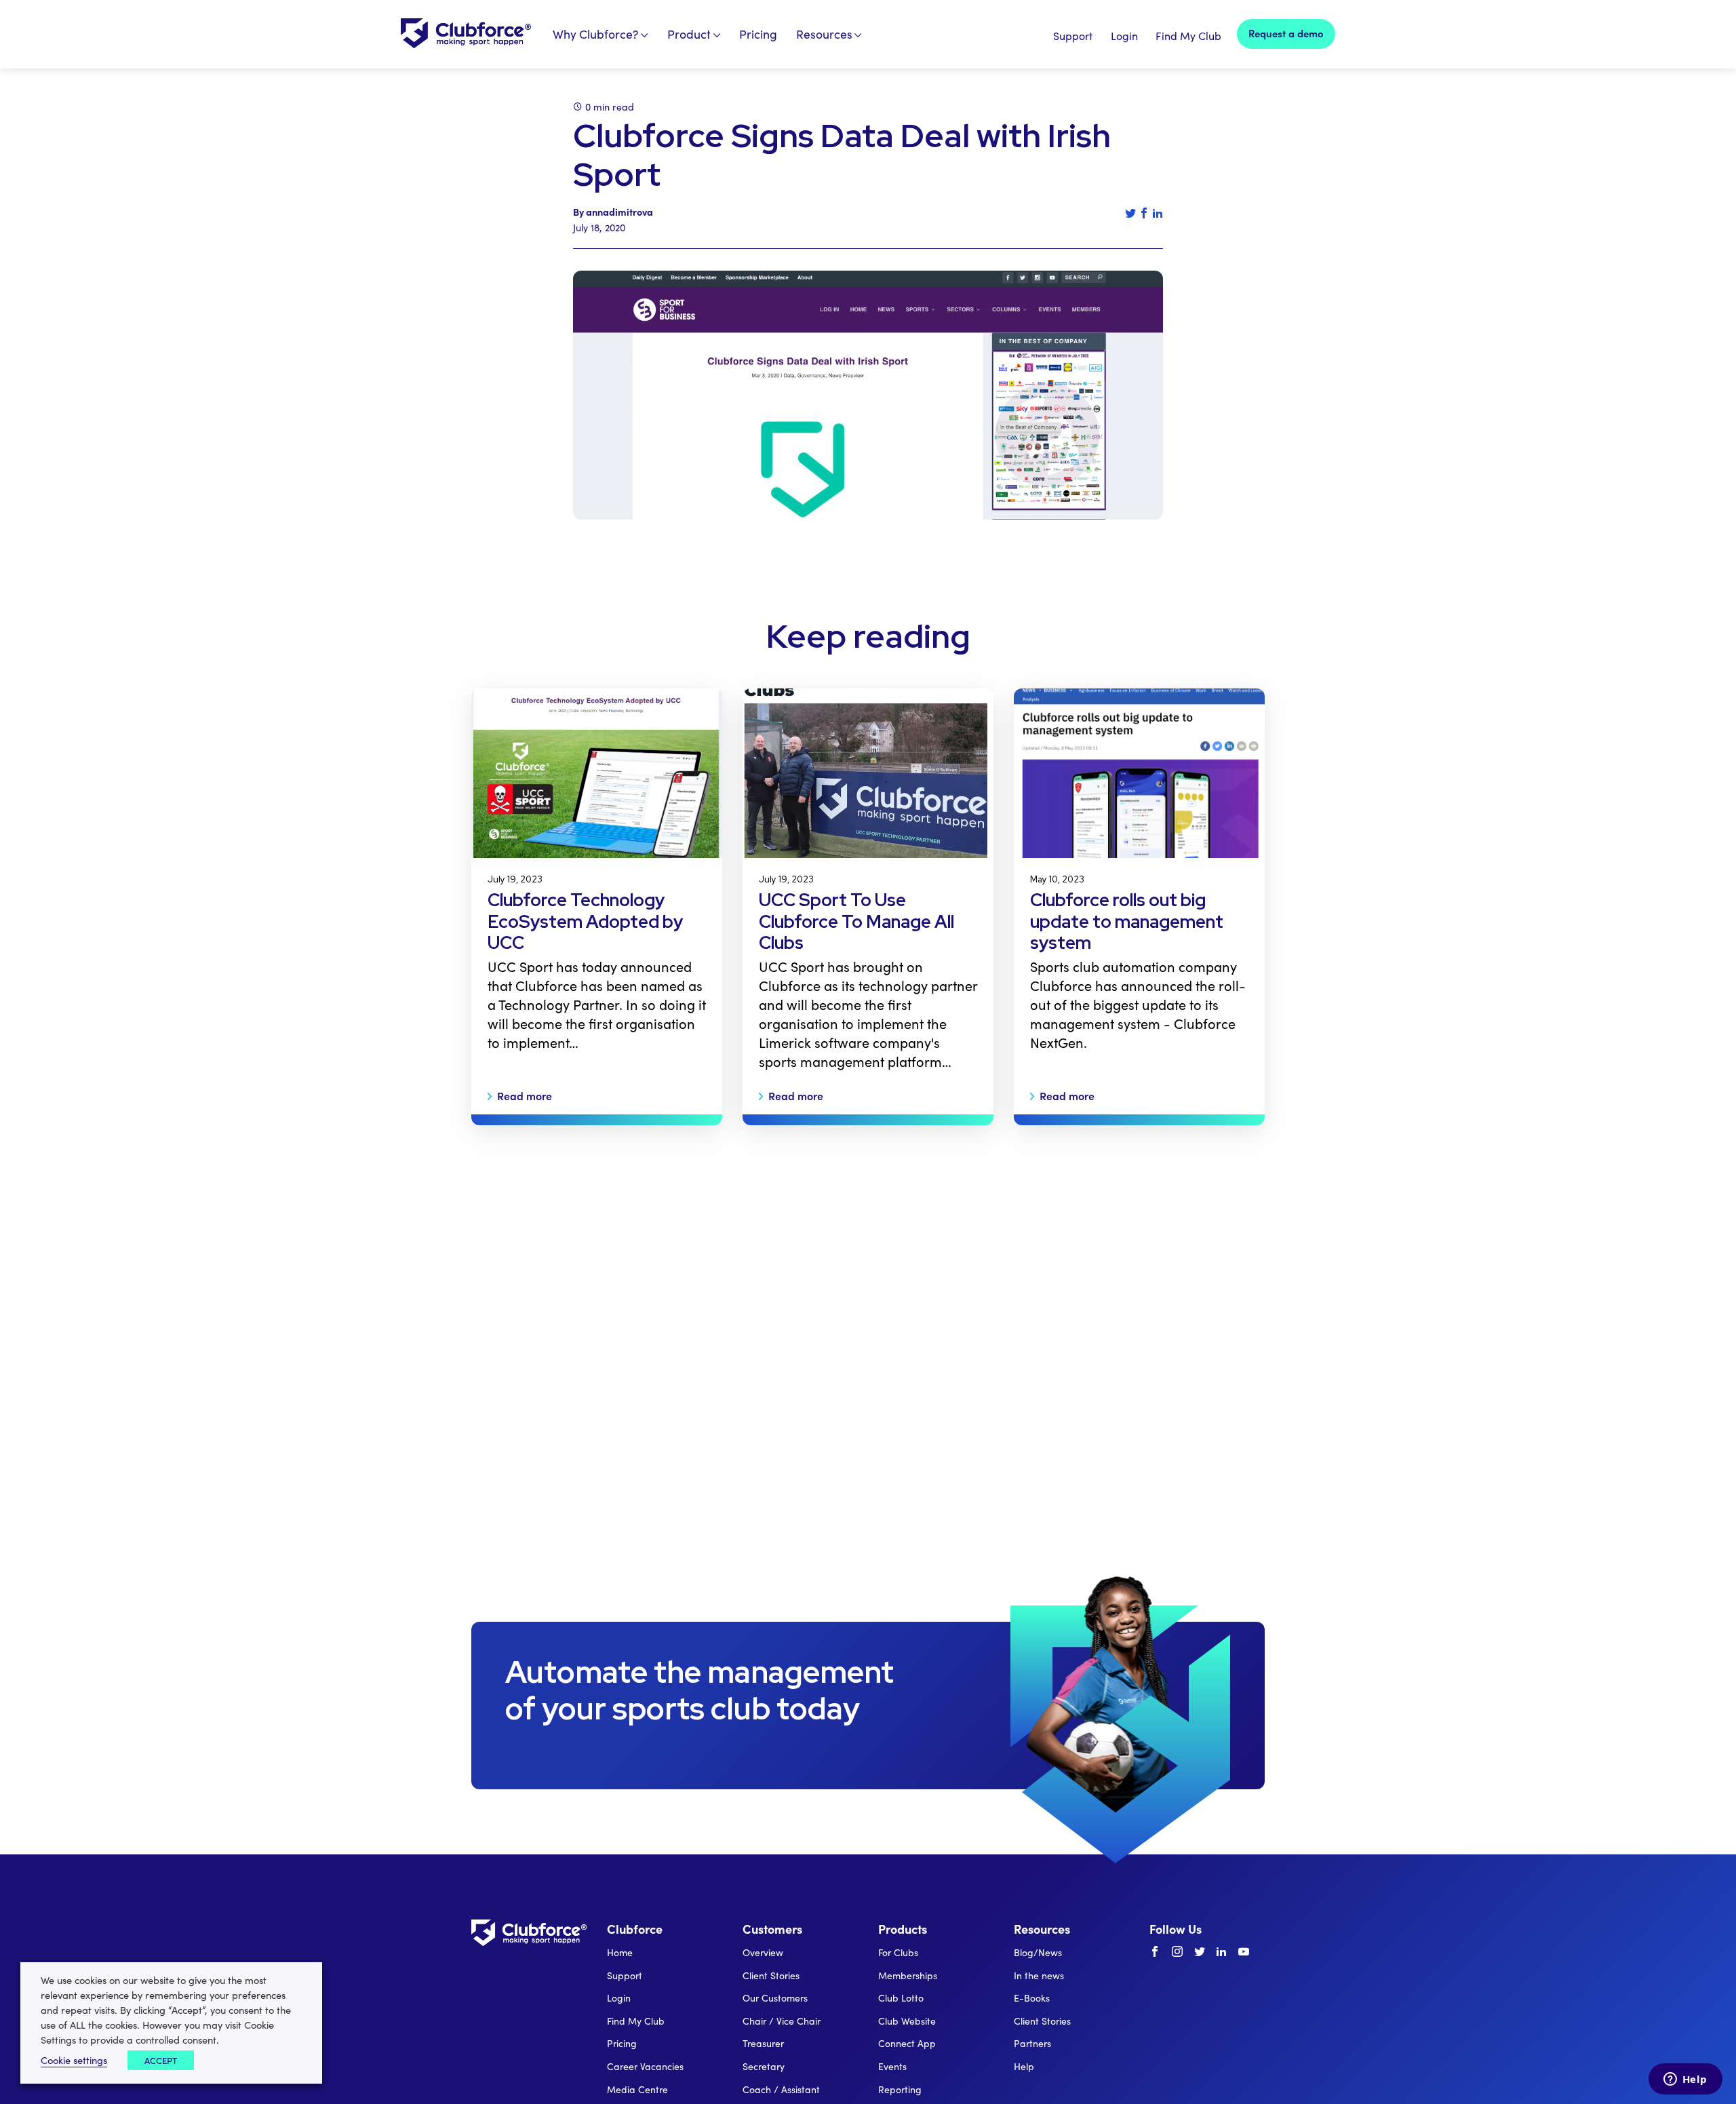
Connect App (907, 2043)
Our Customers (775, 1998)
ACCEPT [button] (161, 2060)
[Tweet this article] (1130, 213)
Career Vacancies (645, 2066)
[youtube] (1244, 1952)
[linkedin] (1221, 1952)
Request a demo (1286, 33)
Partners (1032, 2043)
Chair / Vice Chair (782, 2021)
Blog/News (1038, 1952)
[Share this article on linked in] (1158, 213)
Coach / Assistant (781, 2089)
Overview (763, 1952)
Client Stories (771, 1975)
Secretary (764, 2066)
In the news (1039, 1975)
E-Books (1032, 1998)
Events (892, 2066)
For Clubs (898, 1952)
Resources (824, 34)
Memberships (908, 1975)
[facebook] (1155, 1952)
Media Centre (637, 2089)
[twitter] (1200, 1952)
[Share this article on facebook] (1144, 213)
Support (1073, 36)
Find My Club (1188, 36)
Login (1124, 36)
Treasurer (763, 2043)
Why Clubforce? (596, 34)
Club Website (907, 2021)
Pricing (758, 34)
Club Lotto (901, 1998)
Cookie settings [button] (74, 2060)
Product (689, 34)
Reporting (900, 2089)
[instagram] (1177, 1952)
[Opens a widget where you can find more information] (1685, 2080)
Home (620, 1952)
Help (1024, 2066)
